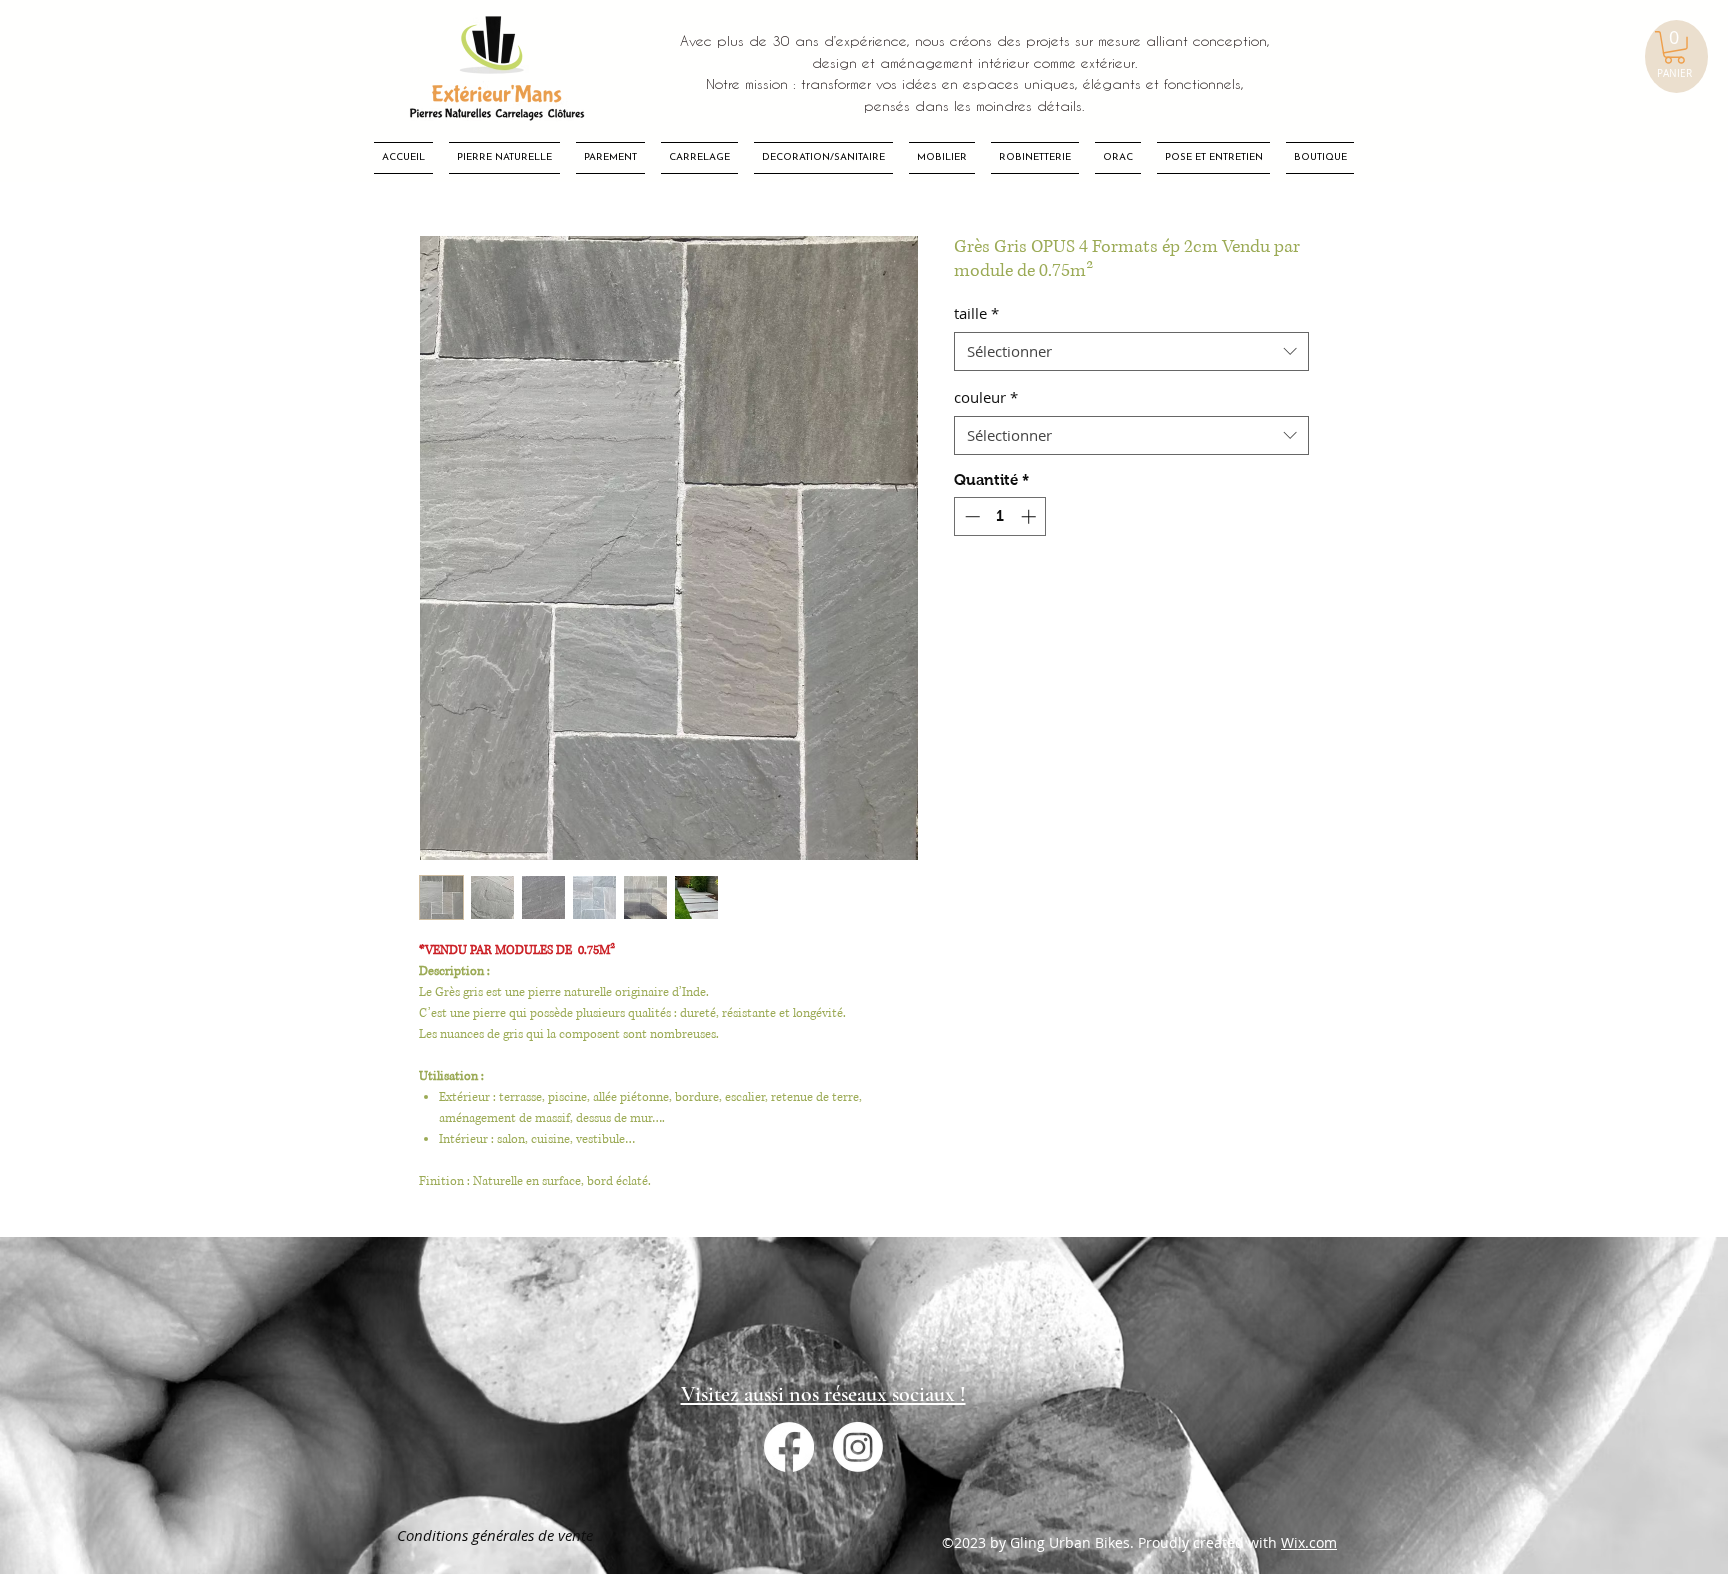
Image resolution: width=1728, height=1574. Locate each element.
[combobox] (1131, 351)
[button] (1674, 47)
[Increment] (1030, 516)
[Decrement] (970, 516)
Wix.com (1309, 1542)
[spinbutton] (1000, 516)
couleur (986, 397)
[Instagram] (858, 1447)
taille (976, 313)
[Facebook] (789, 1447)
